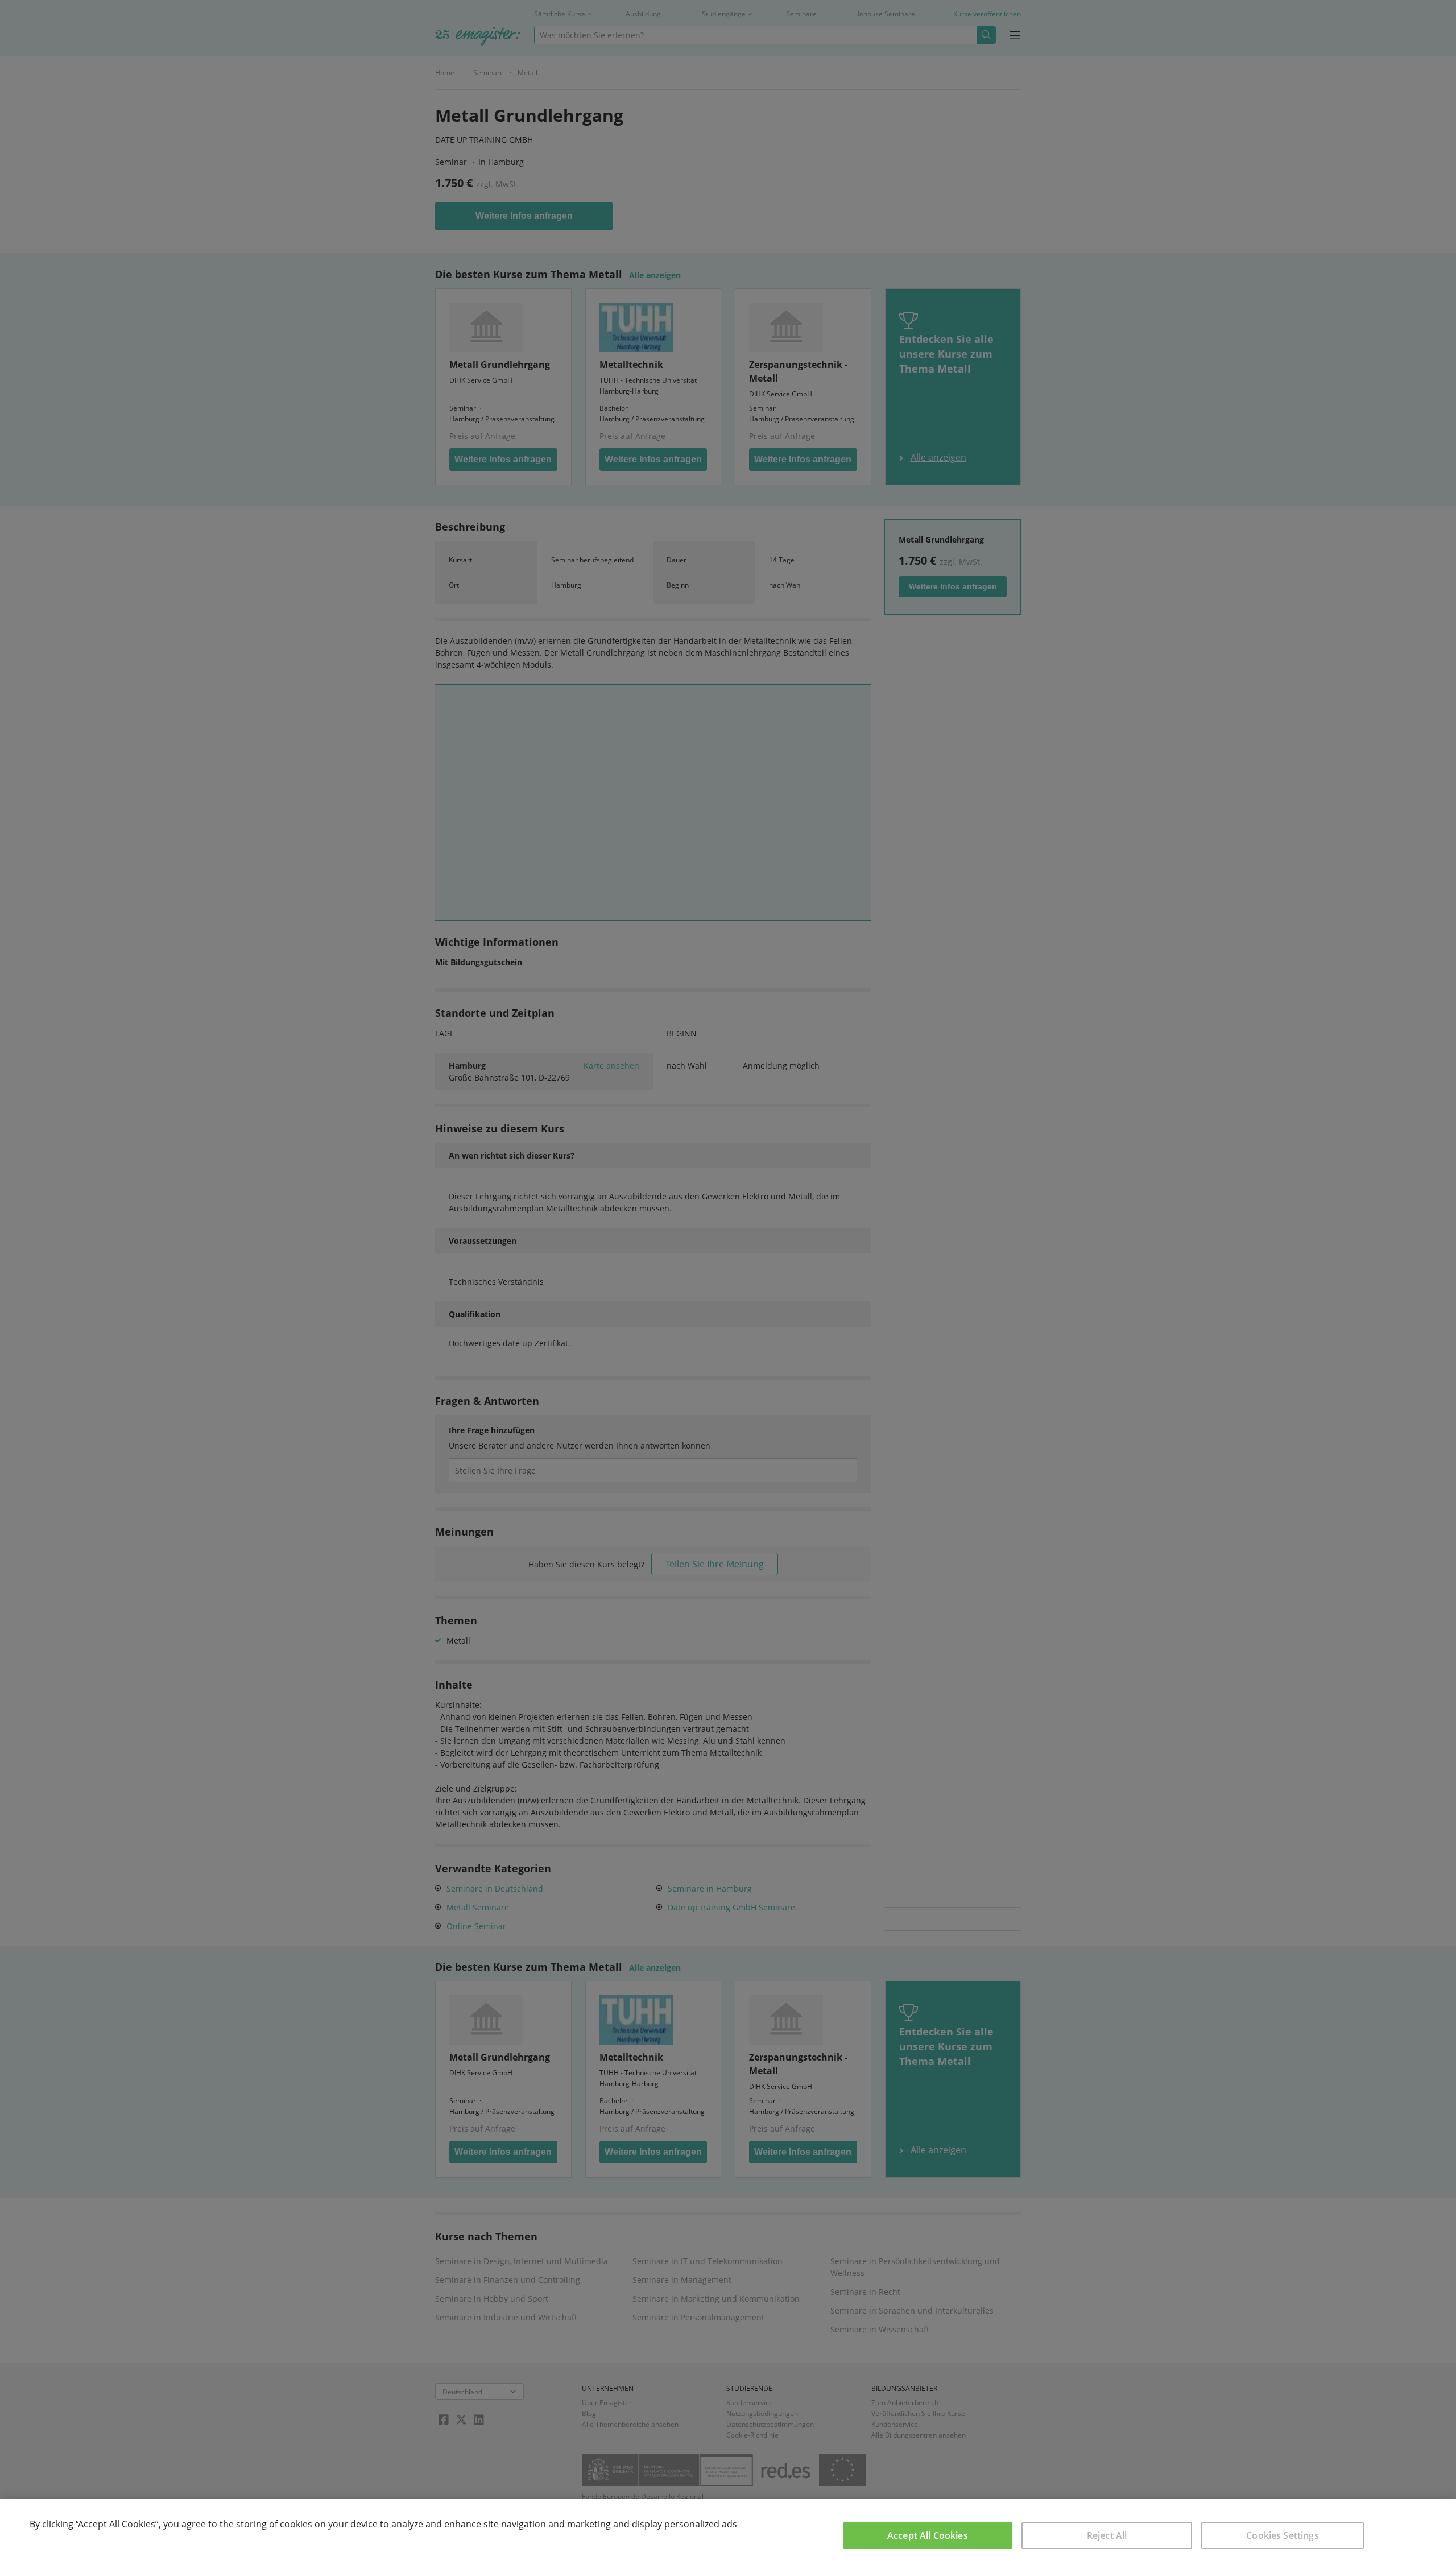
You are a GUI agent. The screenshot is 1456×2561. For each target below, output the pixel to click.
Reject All (1107, 2535)
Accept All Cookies (928, 2535)
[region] (728, 2530)
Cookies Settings (1283, 2535)
